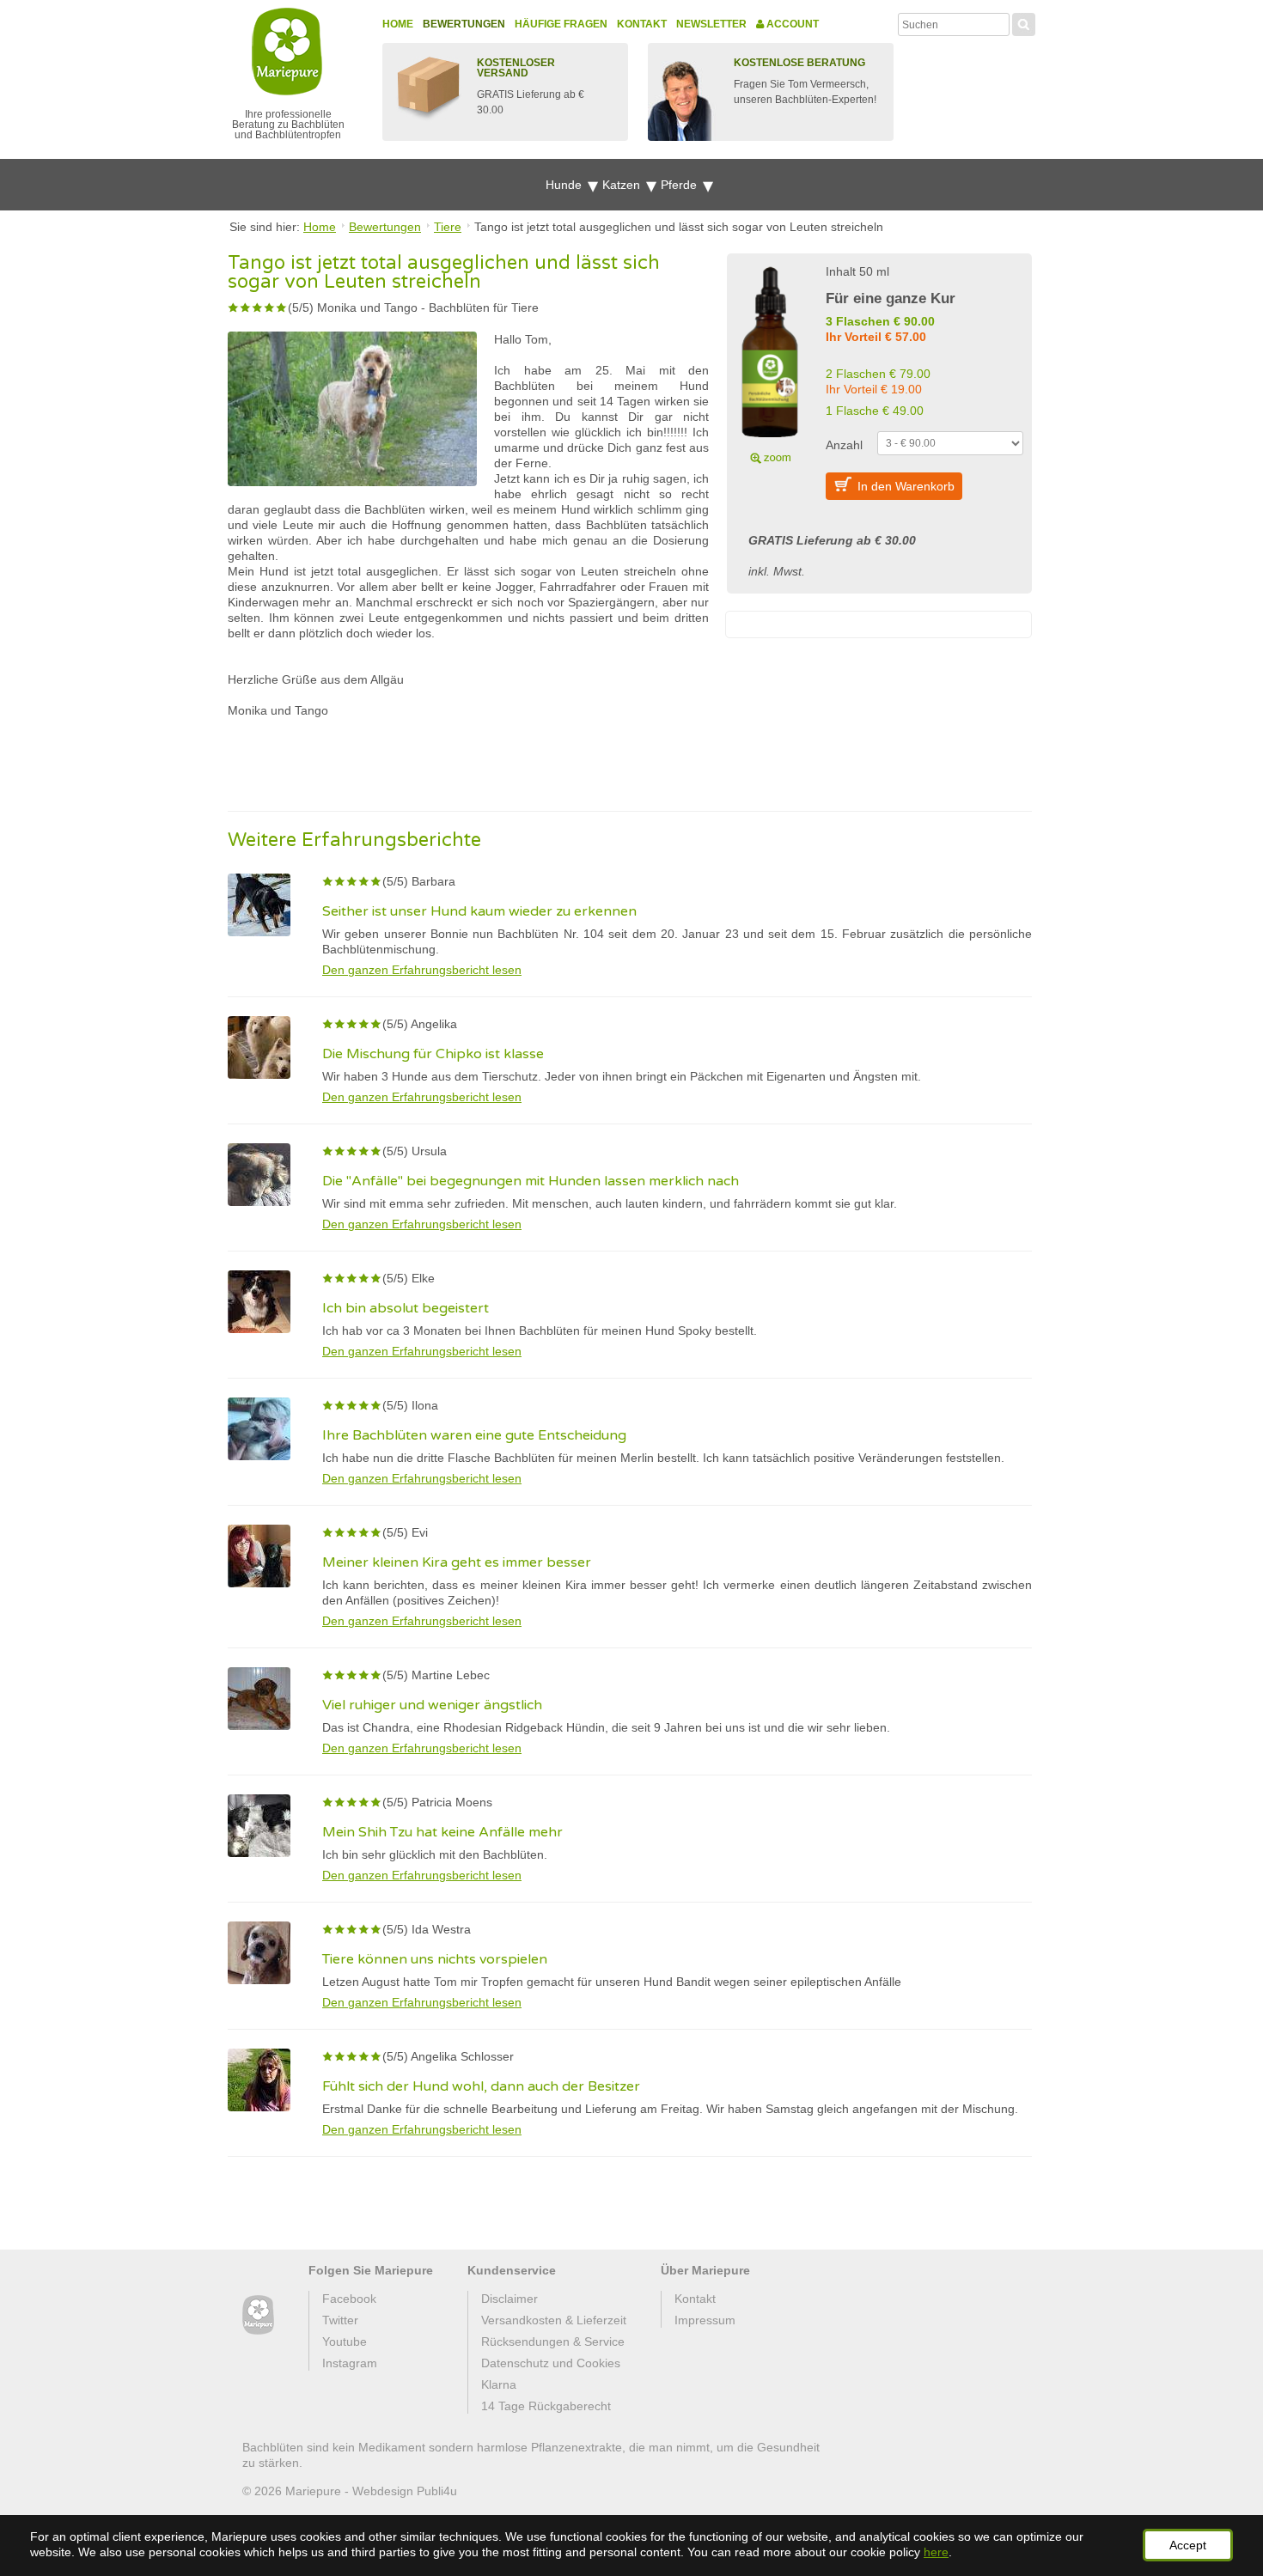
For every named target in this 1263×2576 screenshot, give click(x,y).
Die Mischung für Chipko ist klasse (433, 1054)
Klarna (499, 2384)
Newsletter (711, 24)
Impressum (705, 2320)
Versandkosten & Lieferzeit (554, 2320)
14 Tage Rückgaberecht (546, 2406)
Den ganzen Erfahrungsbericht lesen (422, 970)
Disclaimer (509, 2299)
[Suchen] (1024, 22)
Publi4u (437, 2491)
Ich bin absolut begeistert (406, 1308)
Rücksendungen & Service (553, 2342)
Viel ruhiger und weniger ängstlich (432, 1705)
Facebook (349, 2299)
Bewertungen (464, 24)
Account (791, 24)
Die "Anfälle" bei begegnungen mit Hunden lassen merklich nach (531, 1181)
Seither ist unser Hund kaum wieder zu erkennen (479, 911)
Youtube (345, 2342)
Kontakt (642, 24)
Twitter (340, 2320)
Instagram (350, 2363)
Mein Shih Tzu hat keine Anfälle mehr (442, 1832)
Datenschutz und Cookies (551, 2363)
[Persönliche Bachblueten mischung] (770, 362)
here (936, 2552)
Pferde (680, 185)
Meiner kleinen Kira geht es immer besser (457, 1562)
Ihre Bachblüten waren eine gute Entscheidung (474, 1435)
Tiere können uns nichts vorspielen (435, 1959)
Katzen (623, 185)
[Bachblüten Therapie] (258, 2315)
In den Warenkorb (906, 486)
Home (398, 24)
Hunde (565, 185)
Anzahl (844, 445)
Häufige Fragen (561, 24)
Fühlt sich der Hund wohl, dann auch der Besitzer (481, 2086)
